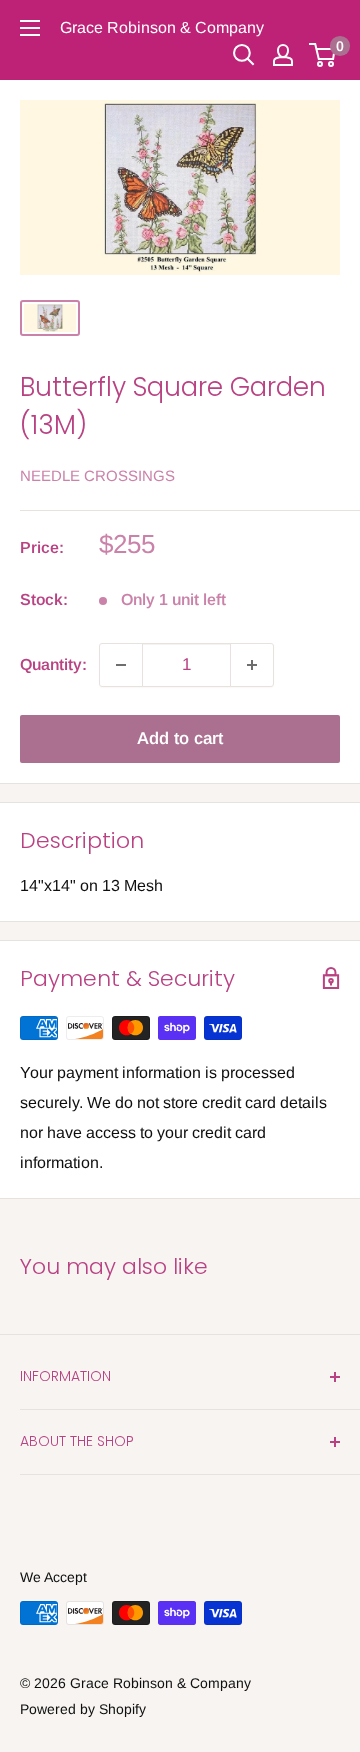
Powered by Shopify (83, 1709)
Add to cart (180, 738)
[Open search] (244, 55)
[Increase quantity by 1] (252, 665)
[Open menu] (30, 28)
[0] (323, 55)
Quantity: (53, 664)
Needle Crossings (97, 475)
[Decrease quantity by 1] (121, 665)
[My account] (283, 55)
